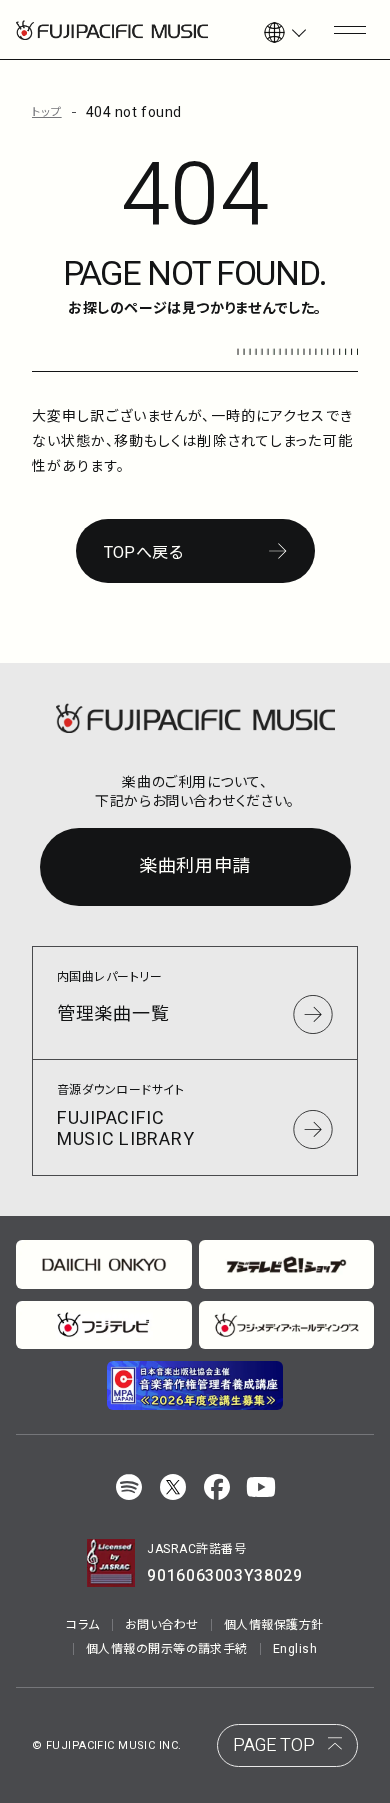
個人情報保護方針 (274, 1625)
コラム (82, 1625)
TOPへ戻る (144, 553)
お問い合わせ (162, 1625)
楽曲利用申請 (194, 866)
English (295, 1649)
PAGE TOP (274, 1745)
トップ (47, 112)
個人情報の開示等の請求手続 (167, 1649)
